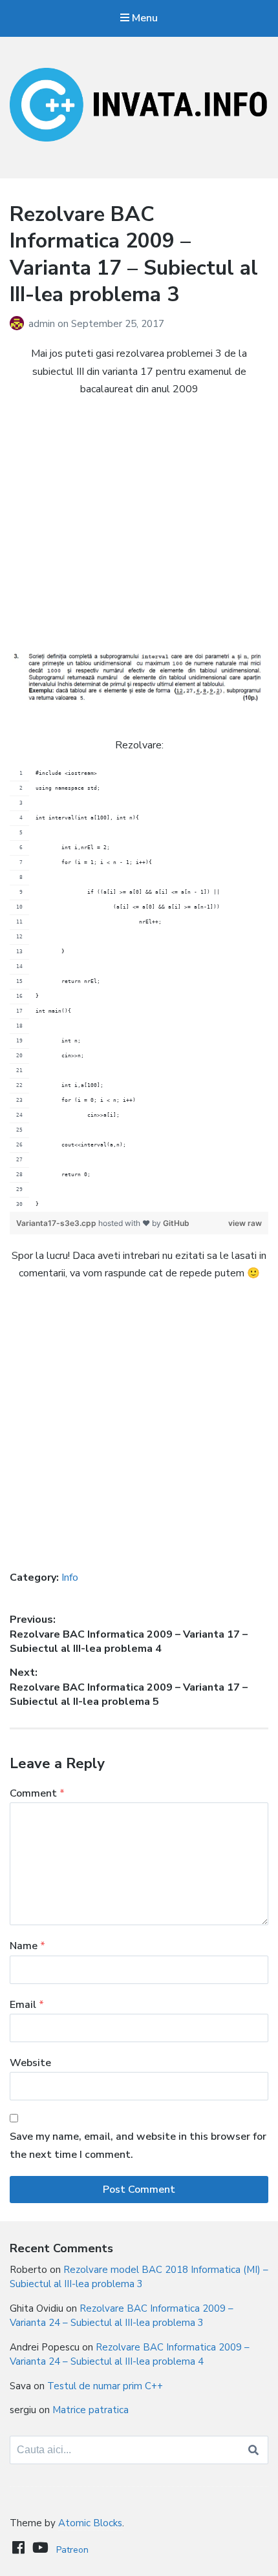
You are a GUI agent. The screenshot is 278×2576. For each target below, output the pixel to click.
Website (30, 2063)
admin (43, 324)
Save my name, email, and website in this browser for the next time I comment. (138, 2145)
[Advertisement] (139, 525)
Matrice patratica (91, 2410)
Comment (37, 1793)
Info (70, 1578)
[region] (139, 989)
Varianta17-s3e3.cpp (57, 1223)
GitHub (176, 1223)
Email (27, 2005)
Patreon (72, 2550)
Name (27, 1946)
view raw (245, 1223)
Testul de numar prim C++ (105, 2386)
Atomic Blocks (90, 2523)
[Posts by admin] (19, 324)
